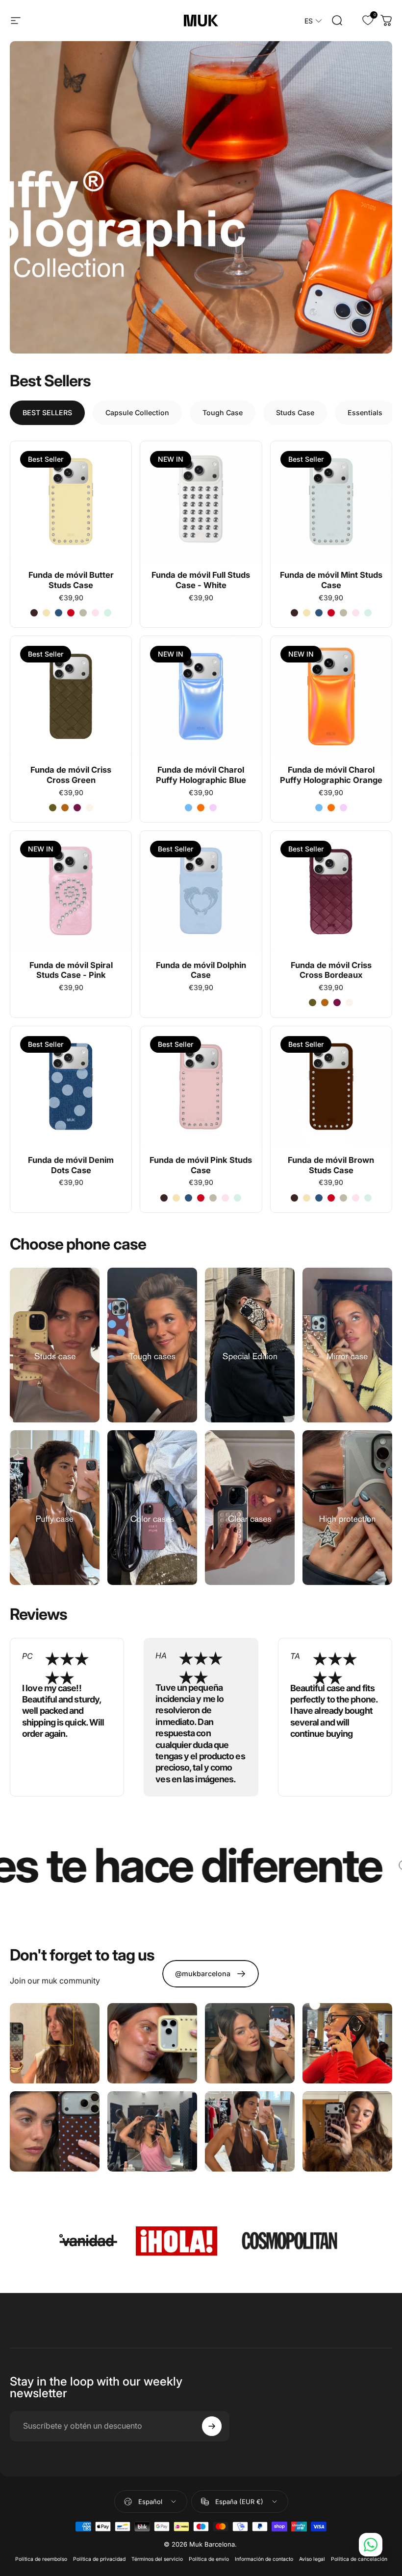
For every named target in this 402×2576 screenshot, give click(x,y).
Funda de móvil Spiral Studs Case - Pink (71, 970)
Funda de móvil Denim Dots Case (71, 1165)
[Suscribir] (212, 2426)
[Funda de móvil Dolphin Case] (201, 891)
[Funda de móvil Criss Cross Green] (71, 697)
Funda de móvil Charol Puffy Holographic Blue (201, 775)
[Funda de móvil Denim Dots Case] (71, 1087)
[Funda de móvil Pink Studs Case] (201, 1087)
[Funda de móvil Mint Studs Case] (331, 502)
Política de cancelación (359, 2559)
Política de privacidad (99, 2559)
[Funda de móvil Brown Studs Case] (331, 1087)
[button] (313, 21)
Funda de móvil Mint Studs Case (331, 580)
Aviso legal (312, 2559)
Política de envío (209, 2559)
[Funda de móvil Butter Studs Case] (71, 502)
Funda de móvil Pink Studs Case (201, 1165)
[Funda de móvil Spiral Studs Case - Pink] (71, 891)
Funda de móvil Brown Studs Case (331, 1165)
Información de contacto (264, 2559)
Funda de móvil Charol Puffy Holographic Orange (331, 775)
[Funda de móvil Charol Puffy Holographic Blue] (201, 697)
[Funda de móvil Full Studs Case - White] (201, 502)
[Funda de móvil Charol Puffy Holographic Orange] (331, 697)
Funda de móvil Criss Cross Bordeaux (331, 970)
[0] (362, 21)
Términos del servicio (157, 2559)
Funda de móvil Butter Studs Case (71, 580)
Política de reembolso (41, 2559)
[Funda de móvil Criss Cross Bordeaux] (331, 891)
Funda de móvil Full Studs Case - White (201, 580)
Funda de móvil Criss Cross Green (71, 775)
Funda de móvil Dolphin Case (201, 970)
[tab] (47, 413)
